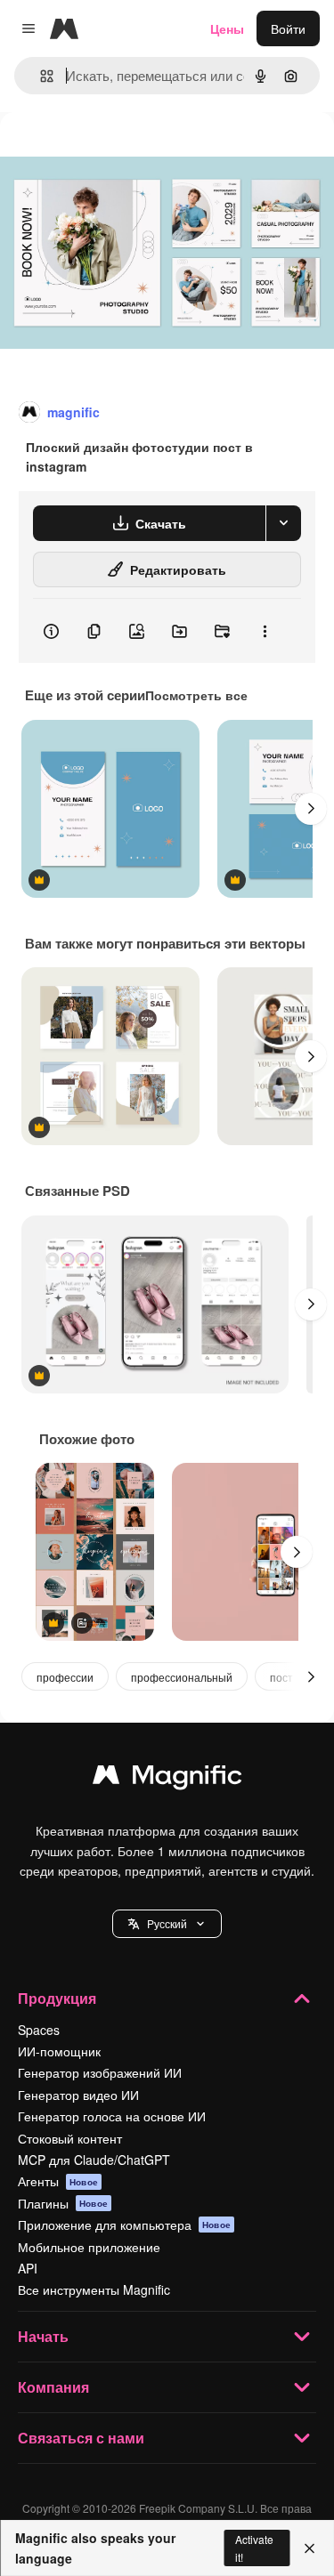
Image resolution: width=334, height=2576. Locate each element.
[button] (167, 1924)
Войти (288, 28)
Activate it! (254, 2548)
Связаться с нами (81, 2438)
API (28, 2268)
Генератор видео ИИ (78, 2095)
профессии (65, 1677)
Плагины (63, 2203)
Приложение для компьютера (124, 2225)
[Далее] (311, 809)
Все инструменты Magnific (94, 2289)
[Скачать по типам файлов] (283, 523)
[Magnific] (167, 1779)
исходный (119, 153)
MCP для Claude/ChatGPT (94, 2160)
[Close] (310, 2548)
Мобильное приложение (89, 2247)
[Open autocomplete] (40, 76)
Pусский (167, 1923)
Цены (227, 28)
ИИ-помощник (59, 2051)
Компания (53, 2387)
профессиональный (182, 1677)
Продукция (57, 1998)
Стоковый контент (70, 2138)
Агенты (58, 2181)
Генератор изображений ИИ (100, 2072)
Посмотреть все (196, 695)
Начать (43, 2336)
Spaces (39, 2030)
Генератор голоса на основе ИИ (112, 2116)
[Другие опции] (265, 631)
